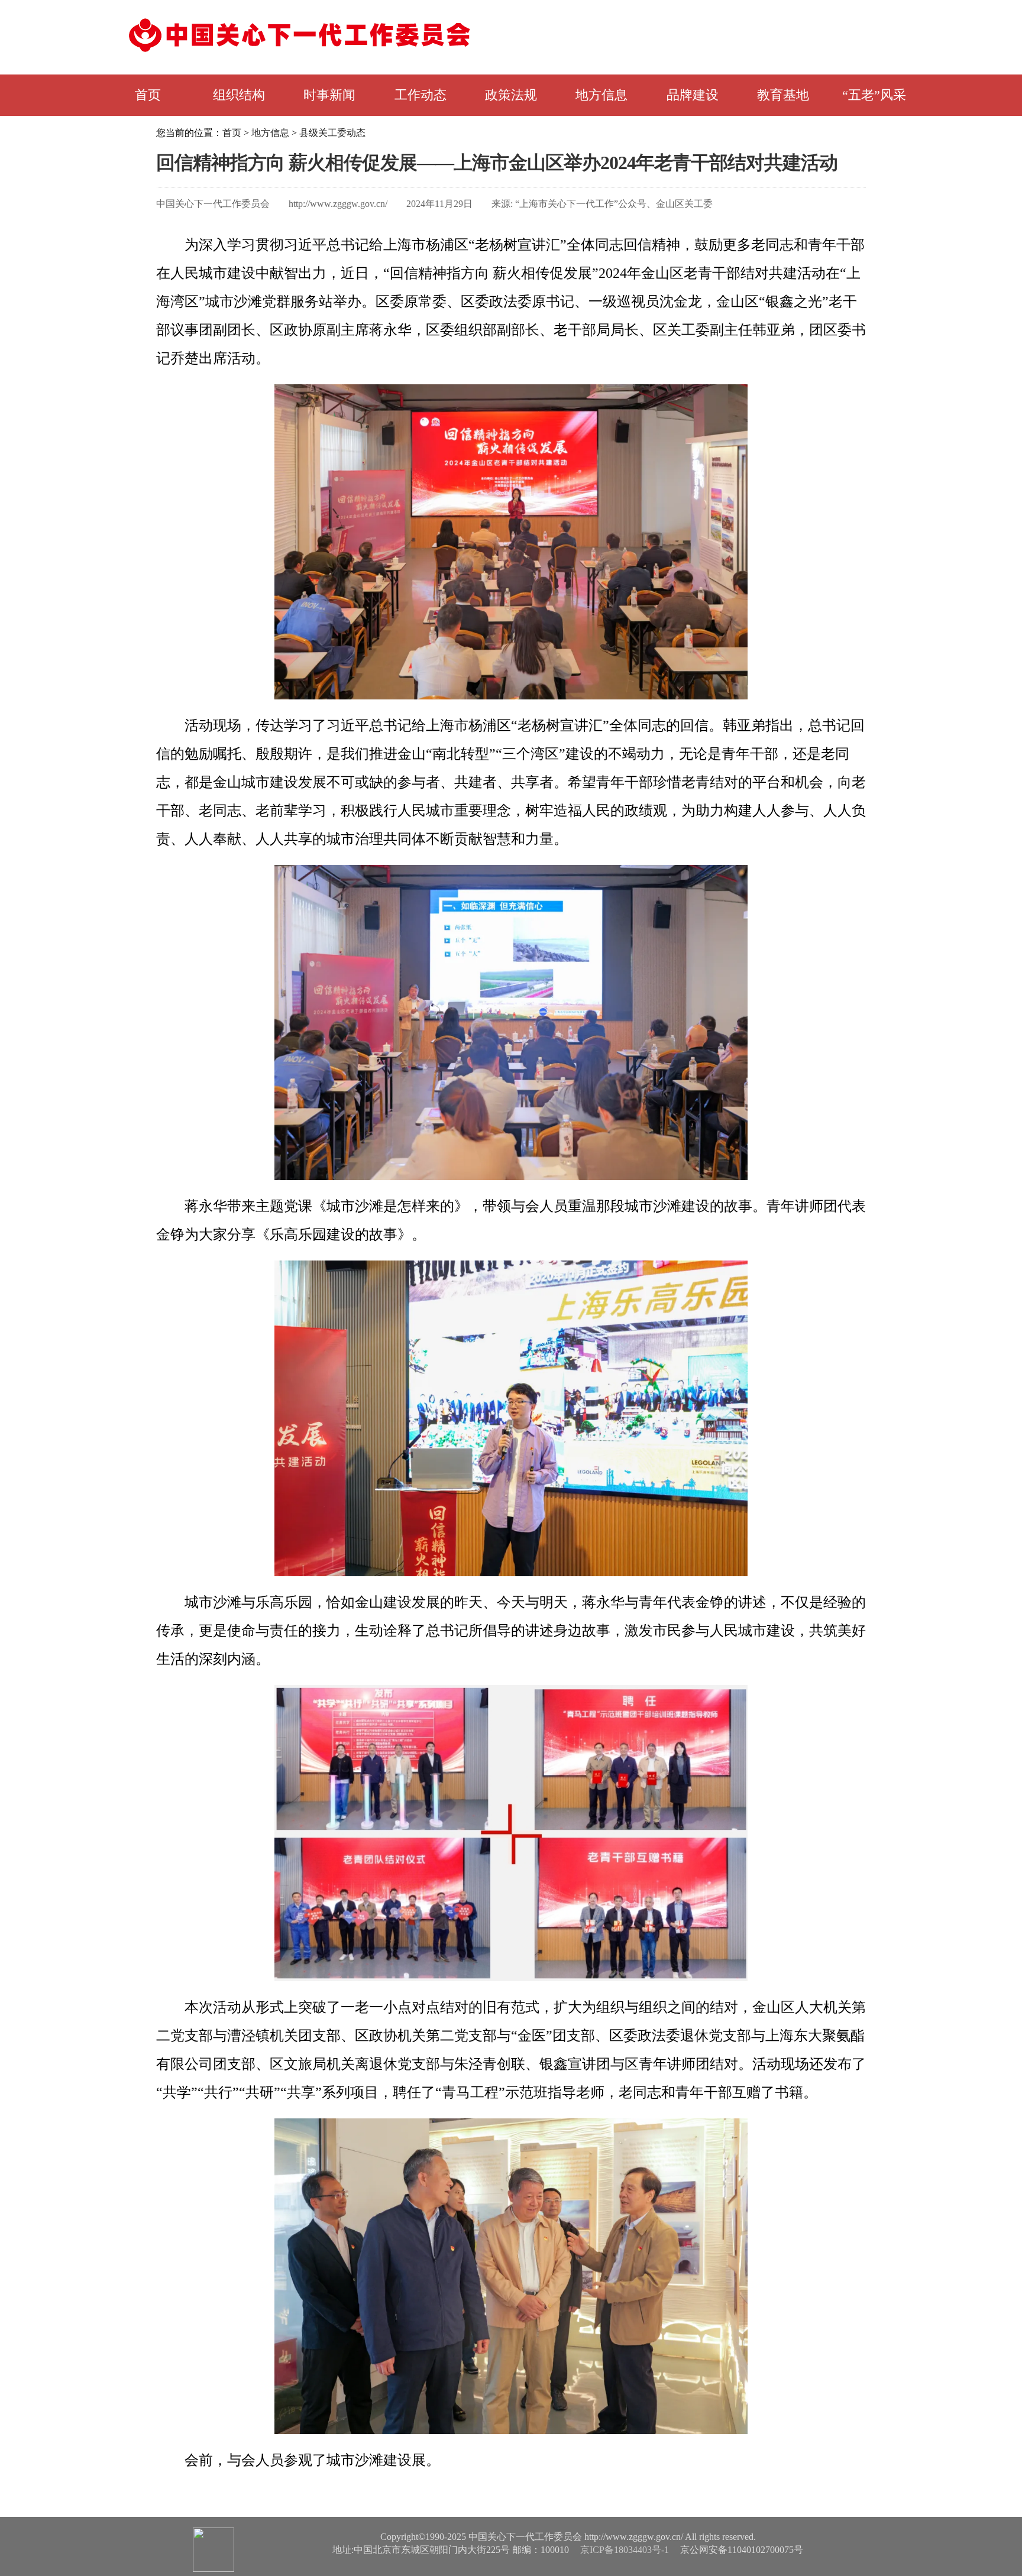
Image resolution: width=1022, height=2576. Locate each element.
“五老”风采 (874, 95)
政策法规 (511, 95)
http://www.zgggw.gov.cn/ (338, 204)
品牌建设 (693, 95)
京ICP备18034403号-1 (625, 2550)
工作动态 (421, 95)
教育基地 (783, 95)
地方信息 (601, 95)
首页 (148, 95)
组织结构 (239, 95)
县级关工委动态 (332, 133)
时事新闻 (329, 95)
